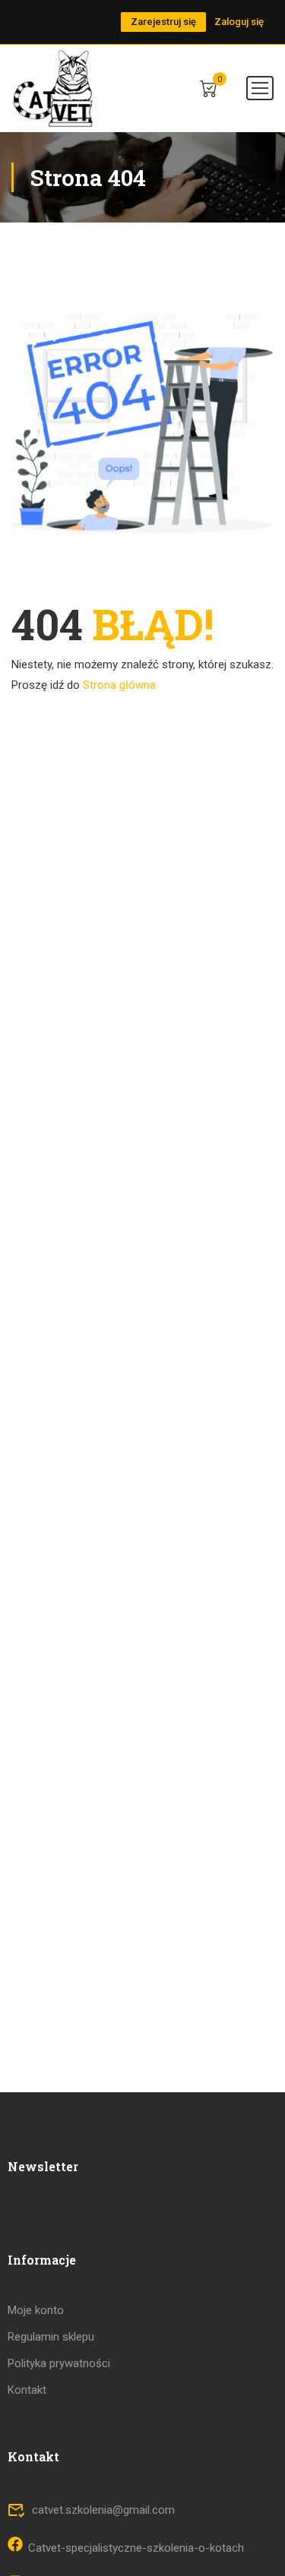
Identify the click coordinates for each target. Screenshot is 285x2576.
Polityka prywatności (59, 2363)
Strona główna (119, 685)
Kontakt (27, 2390)
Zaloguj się (239, 22)
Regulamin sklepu (51, 2337)
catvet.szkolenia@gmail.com (103, 2510)
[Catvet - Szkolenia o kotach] (54, 88)
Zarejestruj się (163, 22)
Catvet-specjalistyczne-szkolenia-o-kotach (136, 2548)
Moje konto (36, 2310)
